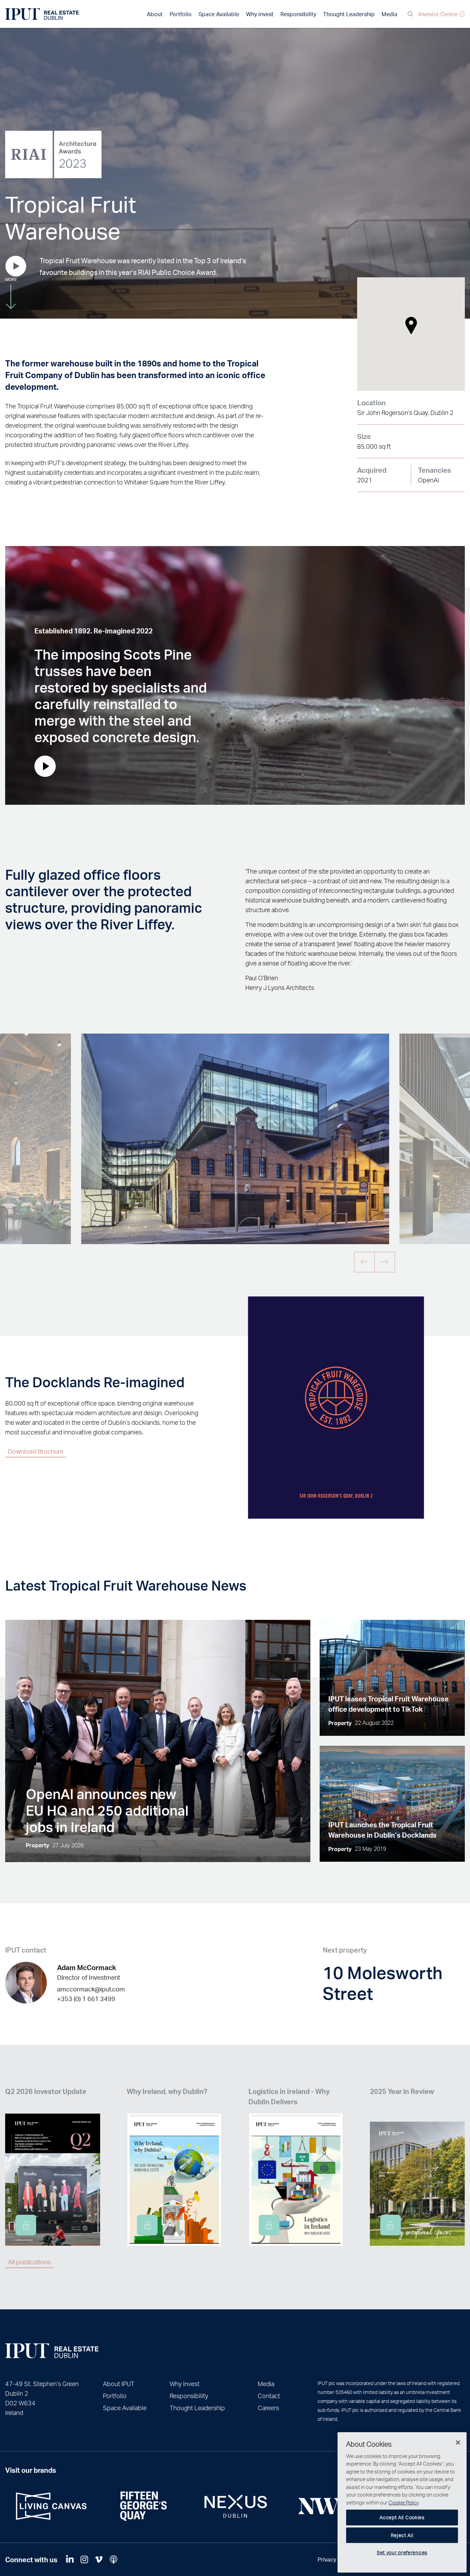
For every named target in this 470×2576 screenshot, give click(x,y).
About (155, 14)
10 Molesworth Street (383, 1982)
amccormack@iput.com (91, 1989)
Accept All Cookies (402, 2517)
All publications (29, 2262)
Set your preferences (402, 2552)
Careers (268, 2408)
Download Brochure (36, 1451)
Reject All (402, 2535)
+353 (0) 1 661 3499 (86, 1998)
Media (389, 14)
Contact (269, 2396)
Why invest (260, 14)
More (11, 280)
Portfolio (181, 14)
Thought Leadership (349, 14)
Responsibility (298, 14)
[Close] (458, 2443)
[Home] (52, 2351)
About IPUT (119, 2383)
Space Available (219, 14)
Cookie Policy (404, 2502)
